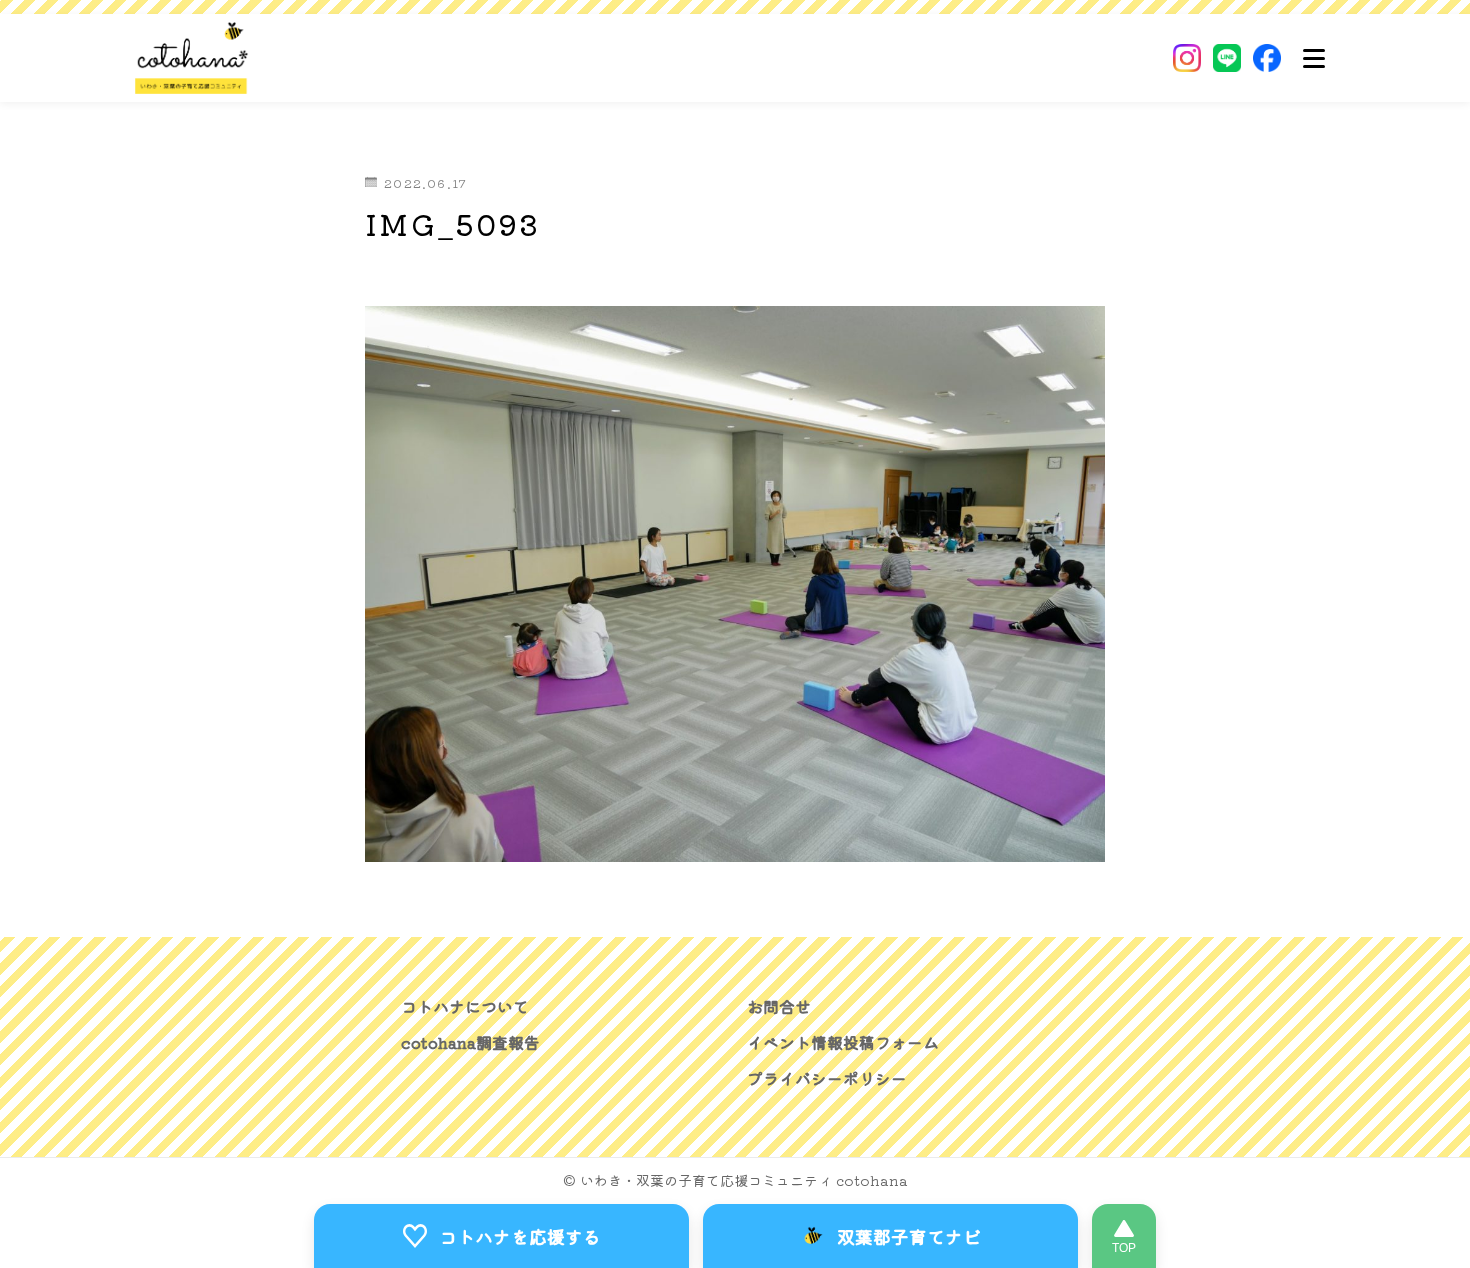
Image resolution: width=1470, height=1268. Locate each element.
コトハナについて (465, 1007)
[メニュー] (1314, 58)
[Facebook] (1267, 58)
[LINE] (1227, 58)
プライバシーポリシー (827, 1079)
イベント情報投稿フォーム (843, 1043)
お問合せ (779, 1007)
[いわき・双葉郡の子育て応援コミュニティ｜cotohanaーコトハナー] (192, 58)
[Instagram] (1187, 58)
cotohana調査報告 (470, 1043)
